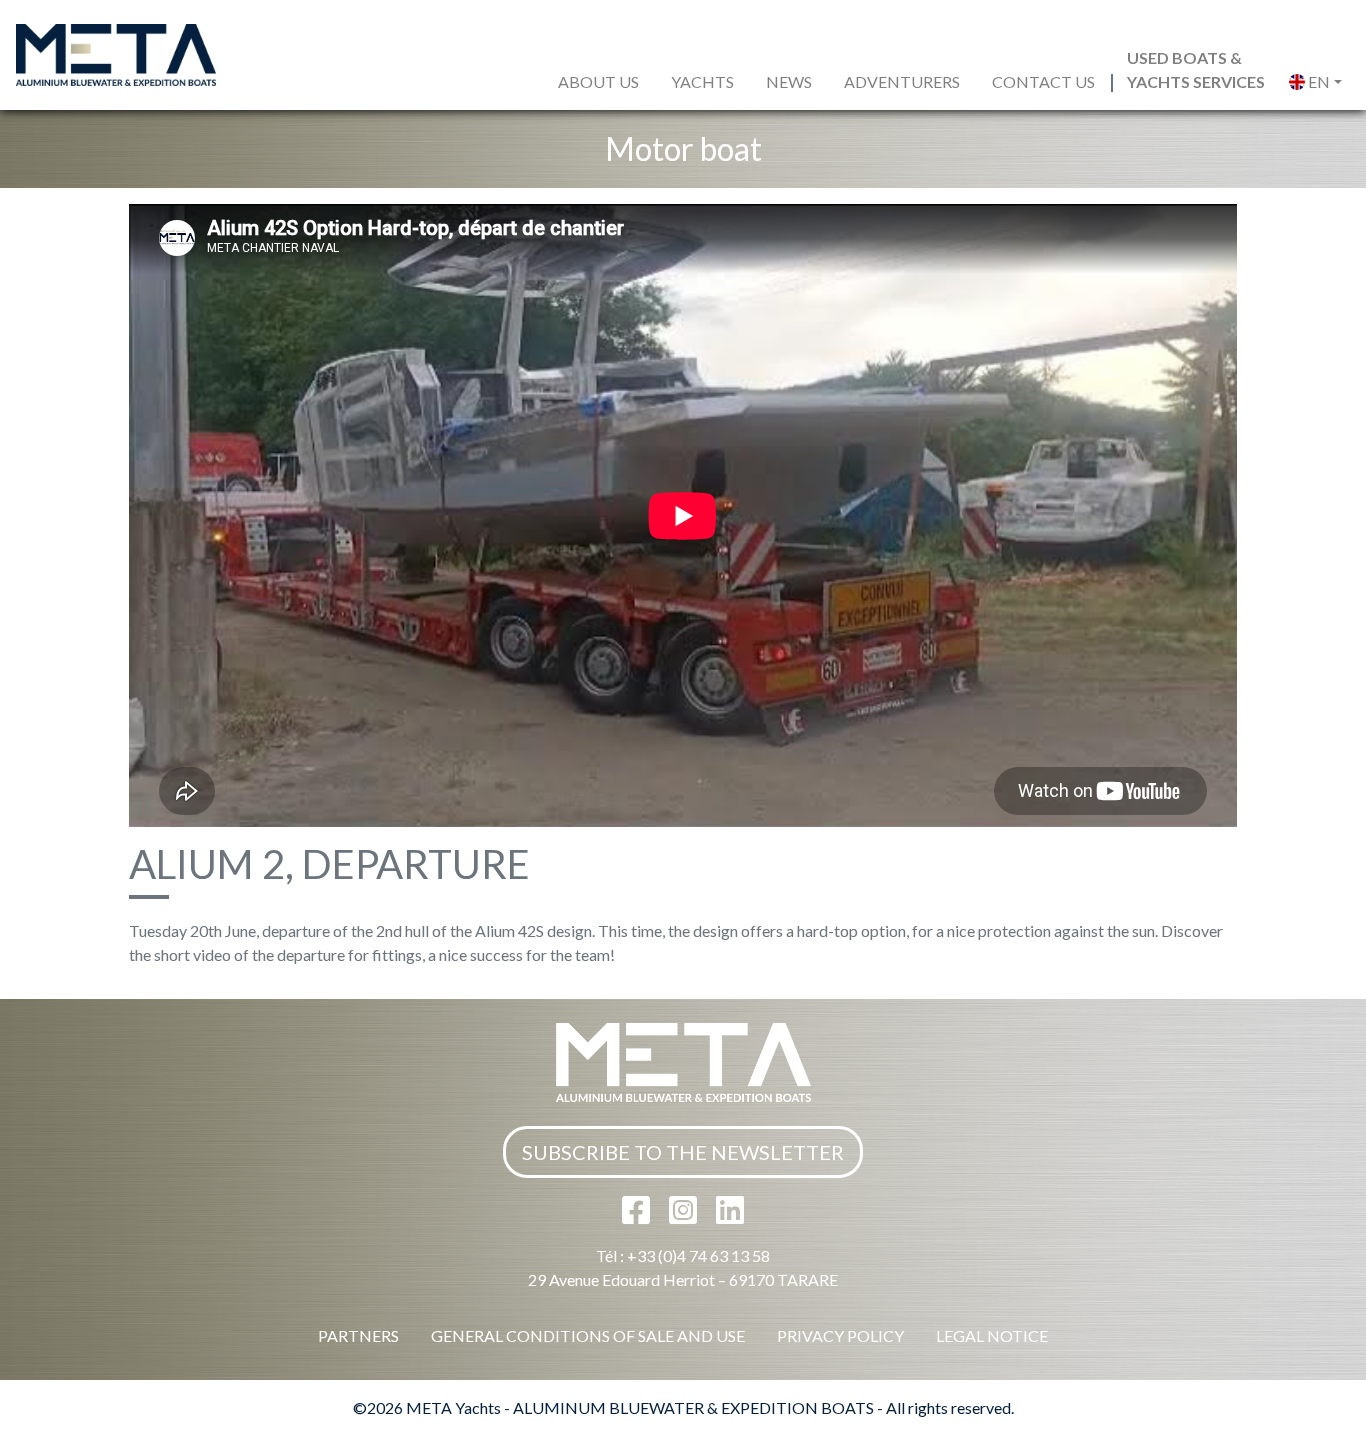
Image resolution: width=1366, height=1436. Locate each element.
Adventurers (902, 81)
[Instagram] (684, 1215)
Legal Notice (992, 1335)
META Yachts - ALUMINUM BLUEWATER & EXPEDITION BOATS (640, 1407)
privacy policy (840, 1335)
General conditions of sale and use (588, 1335)
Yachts (702, 81)
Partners (358, 1335)
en (1317, 81)
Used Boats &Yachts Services (1196, 69)
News (789, 81)
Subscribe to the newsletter (683, 1152)
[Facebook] (637, 1215)
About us (598, 81)
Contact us (1043, 81)
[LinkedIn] (730, 1215)
